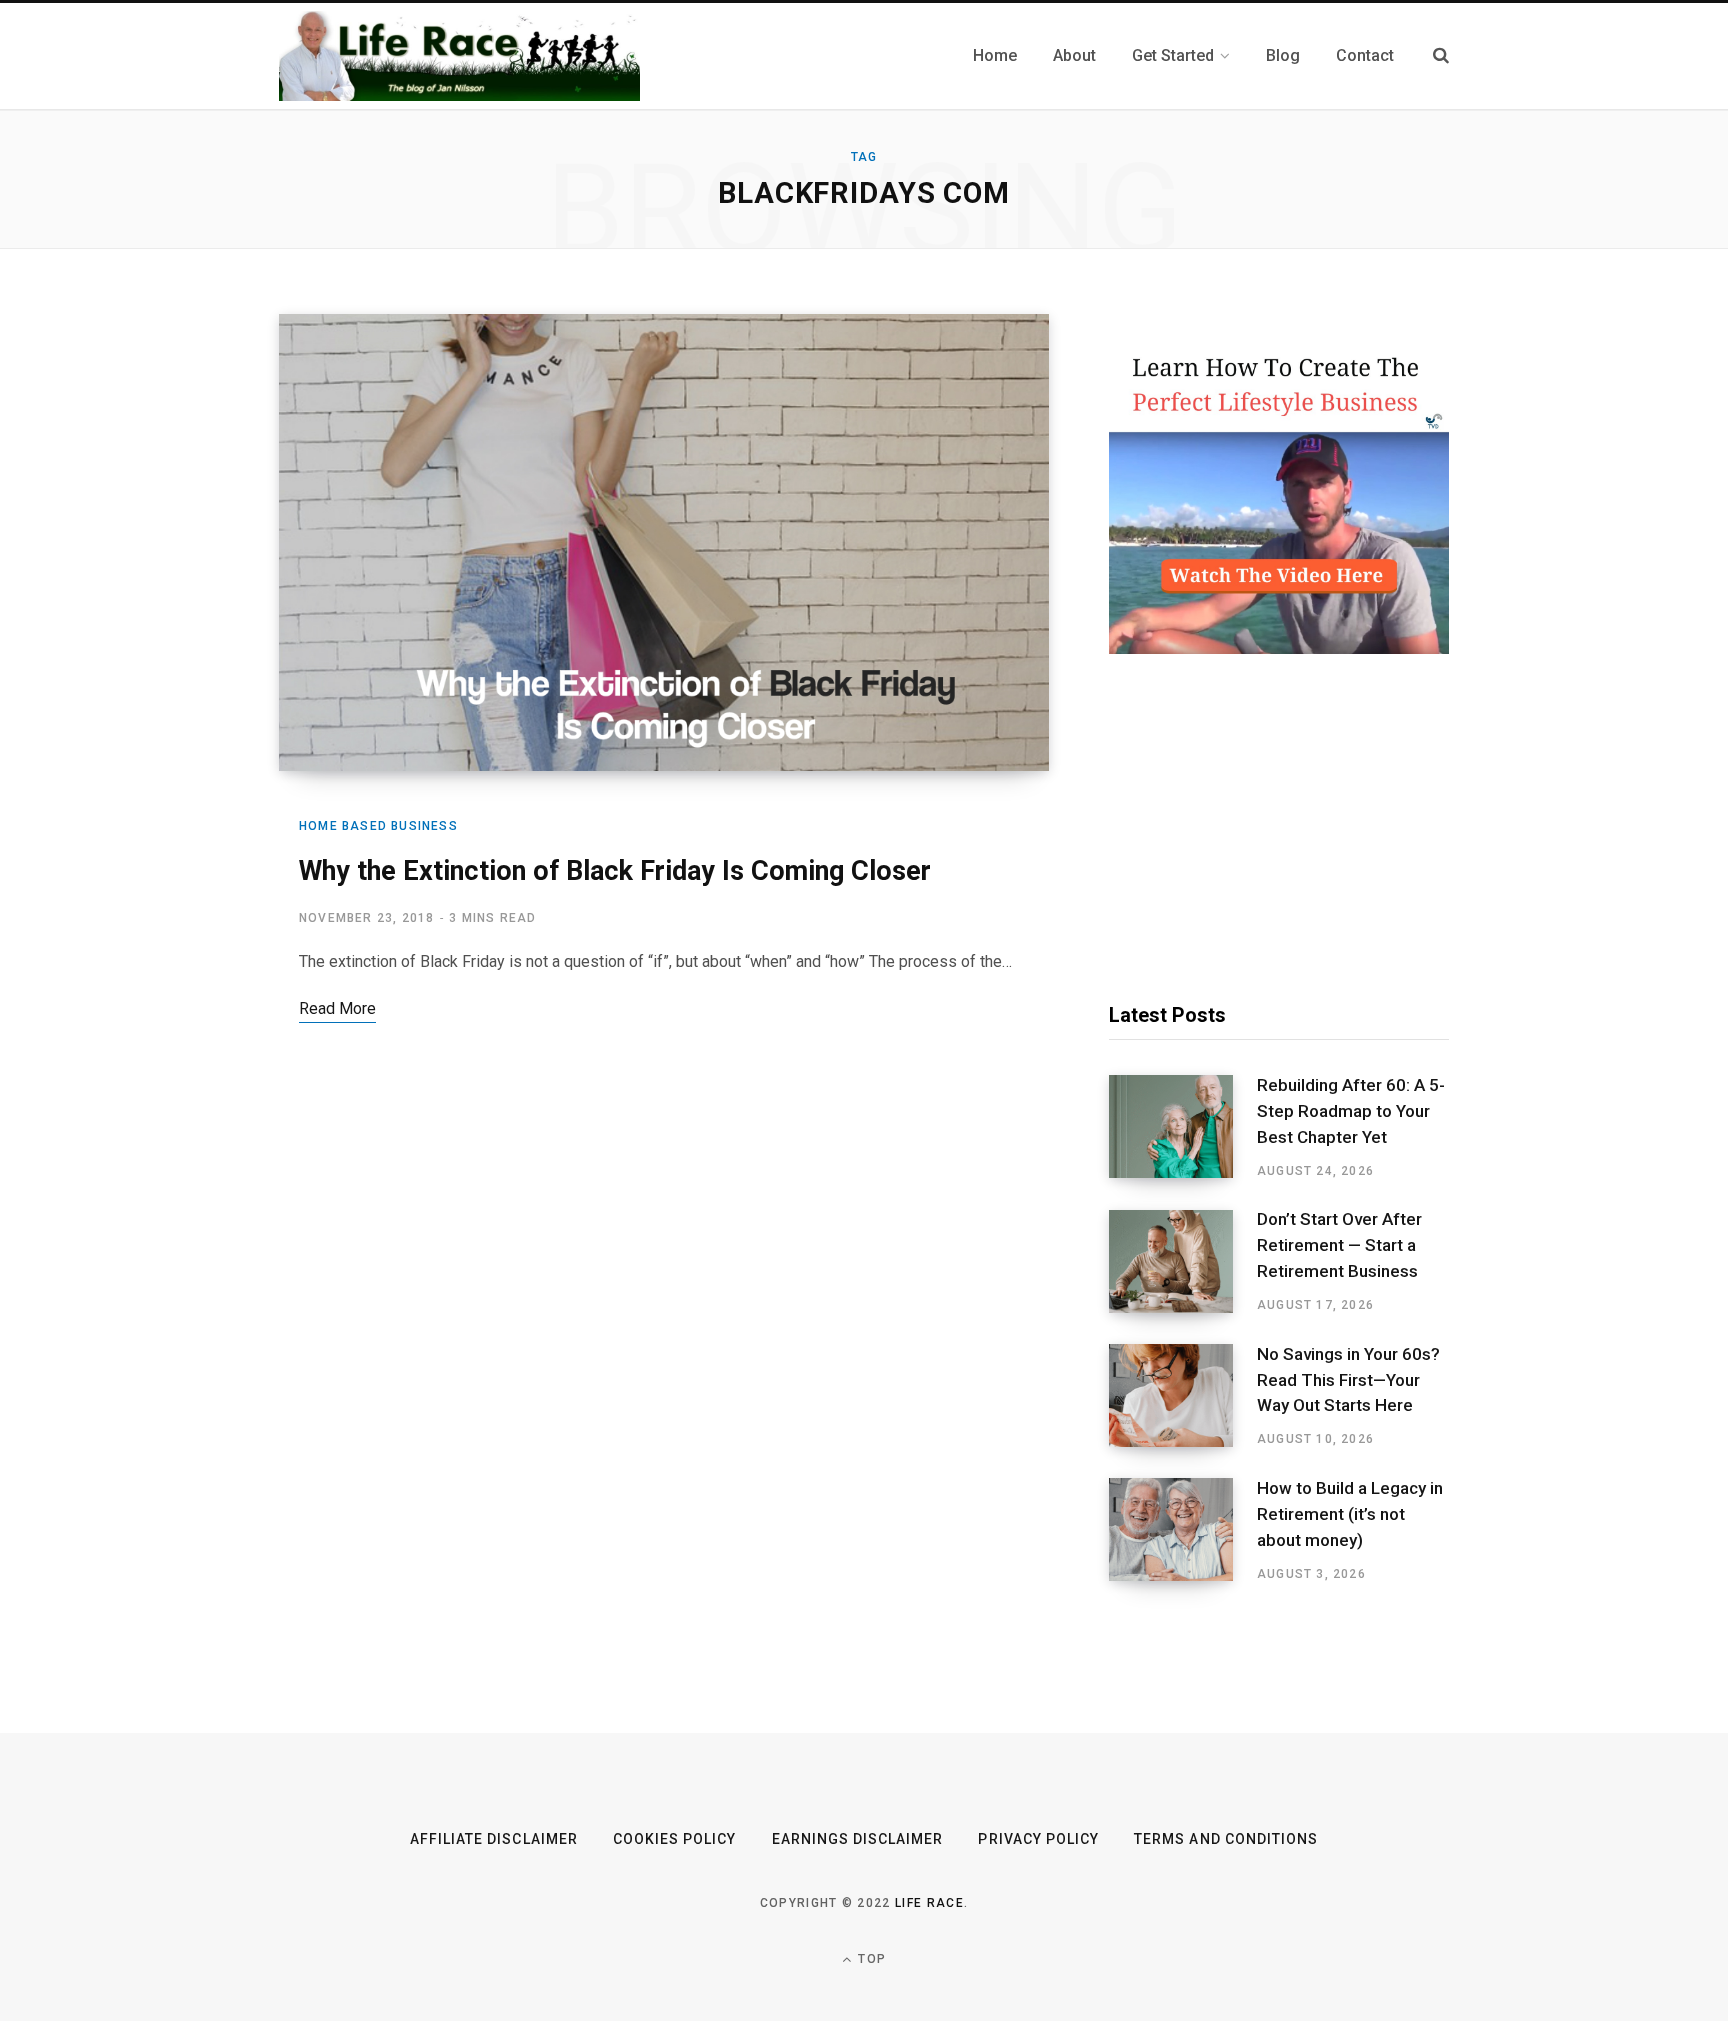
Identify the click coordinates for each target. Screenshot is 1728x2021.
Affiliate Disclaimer (494, 1839)
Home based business (378, 826)
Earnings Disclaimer (858, 1839)
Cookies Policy (675, 1839)
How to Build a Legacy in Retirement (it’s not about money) (1350, 1514)
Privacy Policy (1038, 1839)
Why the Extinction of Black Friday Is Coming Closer (615, 871)
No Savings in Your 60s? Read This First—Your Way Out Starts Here (1348, 1380)
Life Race (929, 1903)
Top (870, 1959)
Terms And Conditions (1226, 1839)
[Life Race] (459, 56)
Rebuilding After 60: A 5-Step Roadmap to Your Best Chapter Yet (1351, 1111)
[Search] (1441, 55)
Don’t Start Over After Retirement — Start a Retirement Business (1339, 1245)
